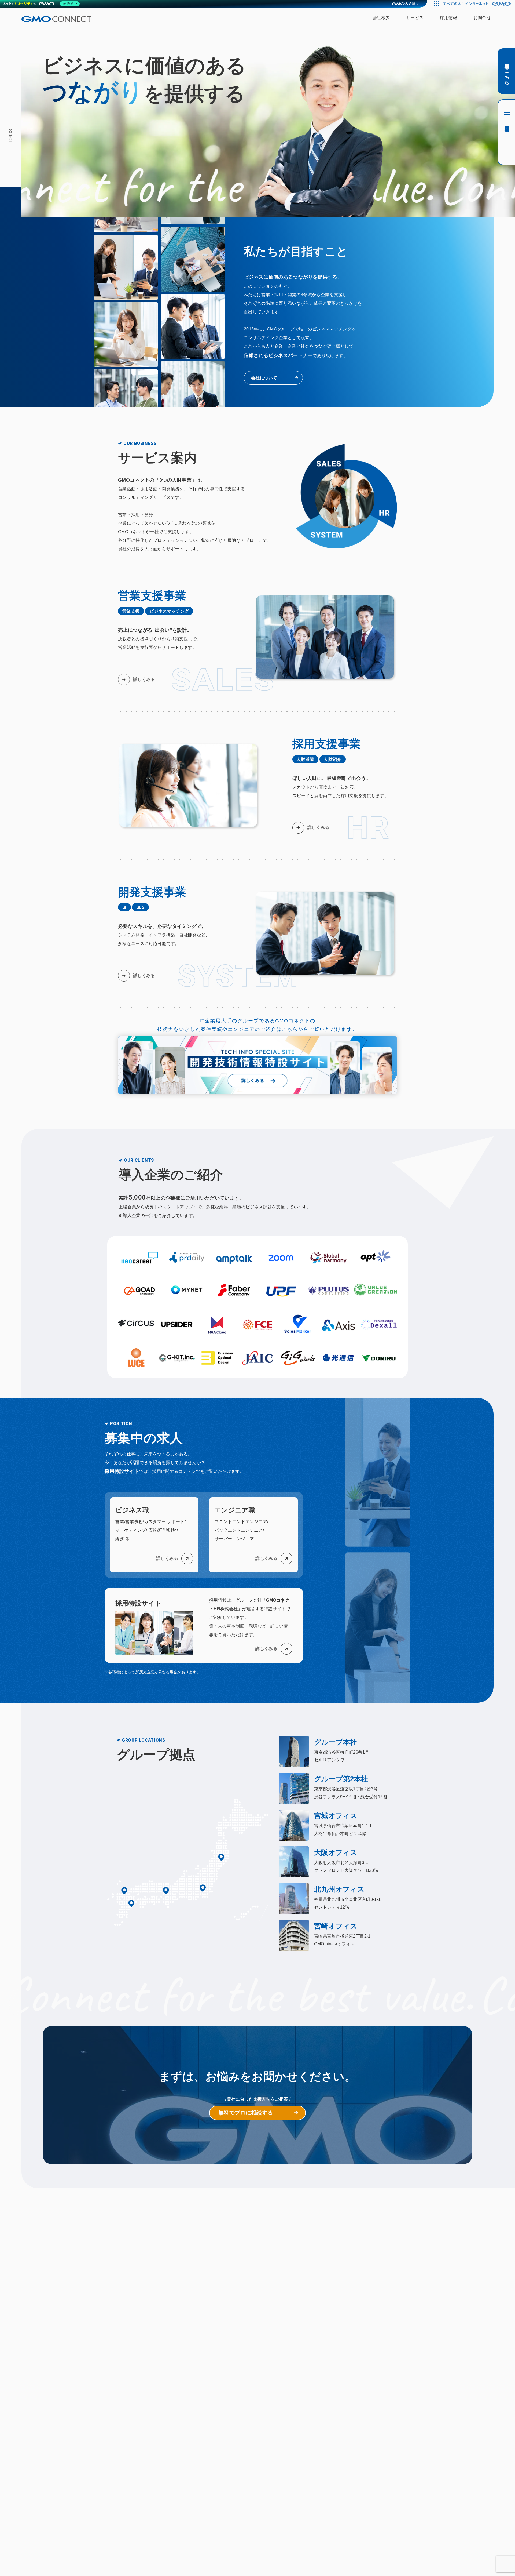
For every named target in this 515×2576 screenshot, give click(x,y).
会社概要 (381, 18)
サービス (415, 18)
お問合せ (482, 18)
